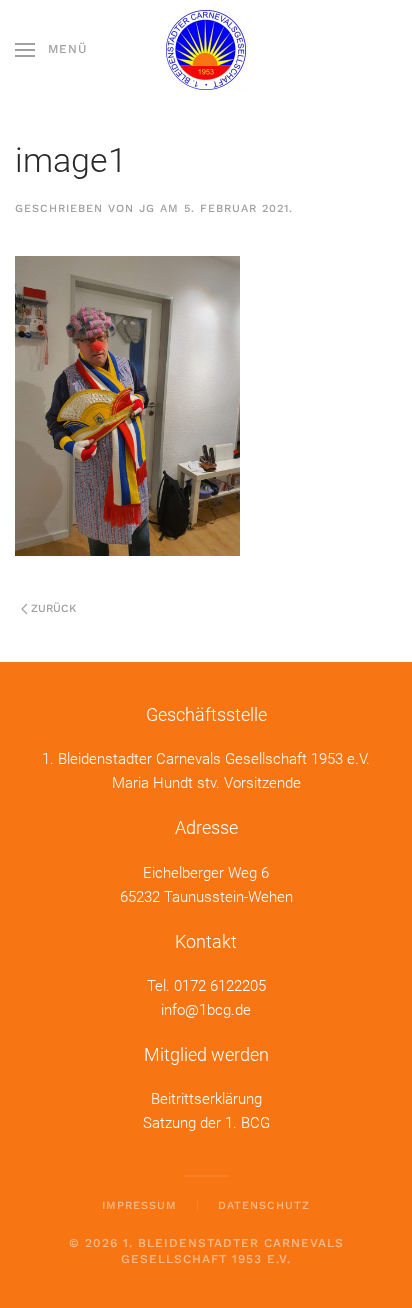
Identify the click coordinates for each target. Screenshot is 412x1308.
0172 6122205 (220, 986)
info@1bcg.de (206, 1010)
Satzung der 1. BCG (206, 1123)
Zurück (53, 608)
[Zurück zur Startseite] (206, 50)
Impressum (139, 1205)
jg (147, 208)
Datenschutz (264, 1205)
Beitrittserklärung (206, 1099)
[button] (51, 50)
